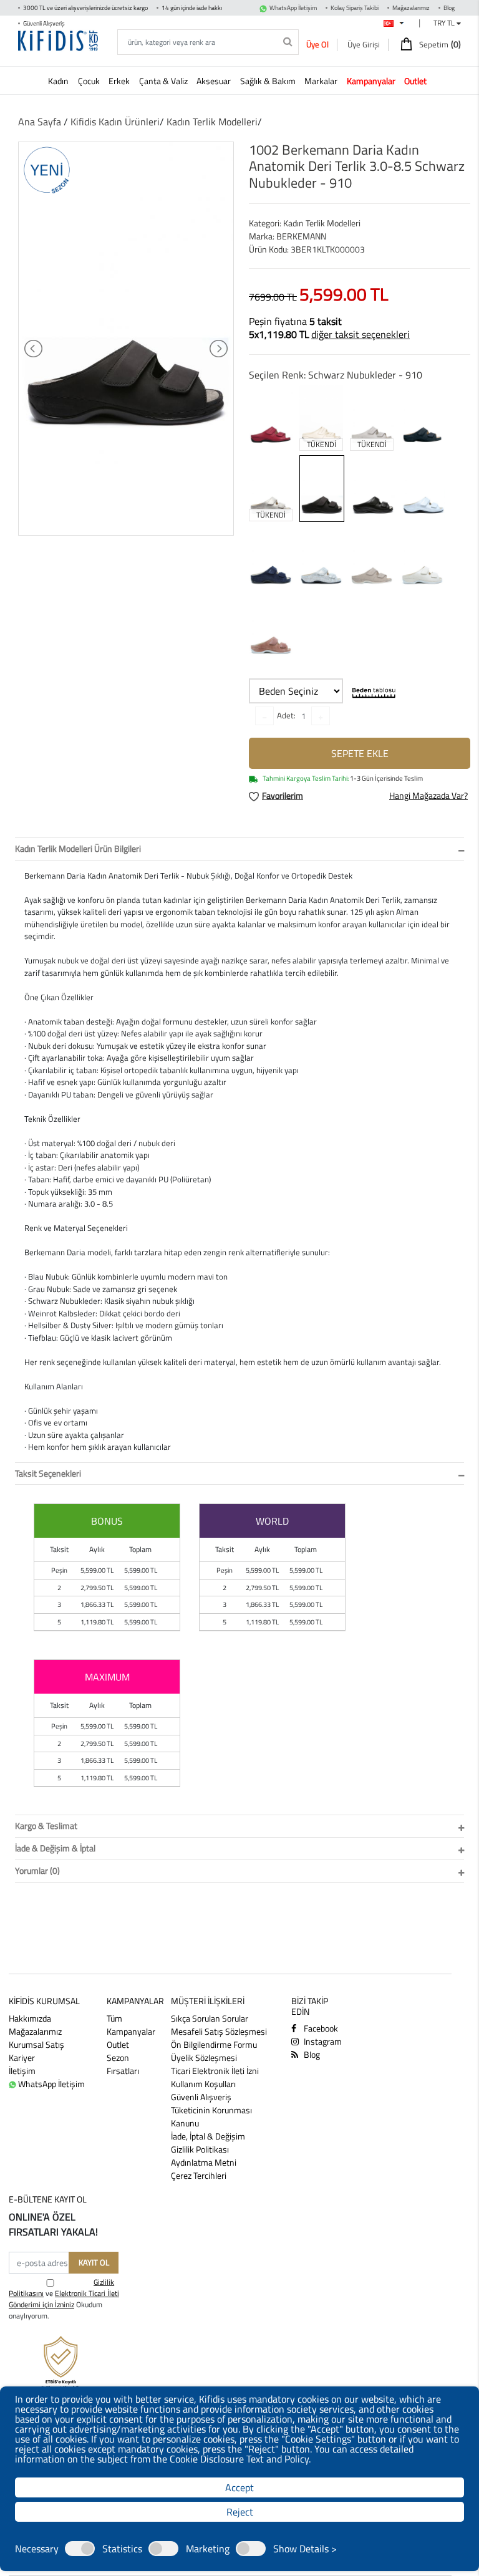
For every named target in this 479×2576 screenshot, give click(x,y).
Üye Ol (317, 44)
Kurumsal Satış (36, 2044)
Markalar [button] (322, 81)
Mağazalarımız (411, 8)
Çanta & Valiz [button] (164, 81)
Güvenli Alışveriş (201, 2097)
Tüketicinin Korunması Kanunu (211, 2116)
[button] (373, 80)
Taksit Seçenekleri (48, 1473)
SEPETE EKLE (360, 753)
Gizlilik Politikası (200, 2149)
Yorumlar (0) (37, 1870)
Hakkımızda (30, 2018)
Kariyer (22, 2057)
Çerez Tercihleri (199, 2175)
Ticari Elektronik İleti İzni (215, 2071)
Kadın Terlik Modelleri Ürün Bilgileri (78, 848)
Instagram (322, 2041)
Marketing (208, 2549)
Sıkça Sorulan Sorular (210, 2018)
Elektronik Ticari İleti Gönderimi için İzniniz (64, 2299)
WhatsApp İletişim (293, 8)
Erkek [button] (120, 81)
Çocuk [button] (90, 81)
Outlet (118, 2044)
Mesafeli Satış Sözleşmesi (219, 2031)
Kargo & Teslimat (46, 1826)
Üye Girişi (364, 44)
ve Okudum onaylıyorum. (64, 2299)
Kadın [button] (59, 81)
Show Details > (305, 2549)
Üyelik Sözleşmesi (204, 2057)
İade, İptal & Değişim (208, 2136)
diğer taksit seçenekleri (360, 334)
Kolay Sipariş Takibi (355, 8)
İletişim (22, 2071)
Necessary (37, 2549)
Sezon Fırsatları (123, 2064)
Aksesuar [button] (215, 81)
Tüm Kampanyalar (131, 2025)
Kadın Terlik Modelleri (212, 122)
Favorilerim (283, 795)
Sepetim (439, 44)
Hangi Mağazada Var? (428, 795)
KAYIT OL (94, 2262)
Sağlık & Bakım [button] (269, 81)
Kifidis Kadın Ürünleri (115, 122)
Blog (449, 8)
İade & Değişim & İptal (55, 1848)
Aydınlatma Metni (204, 2162)
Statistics (122, 2549)
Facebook (320, 2028)
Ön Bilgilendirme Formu (214, 2044)
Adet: (286, 715)
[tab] (239, 849)
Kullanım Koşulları (203, 2084)
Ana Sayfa (40, 122)
